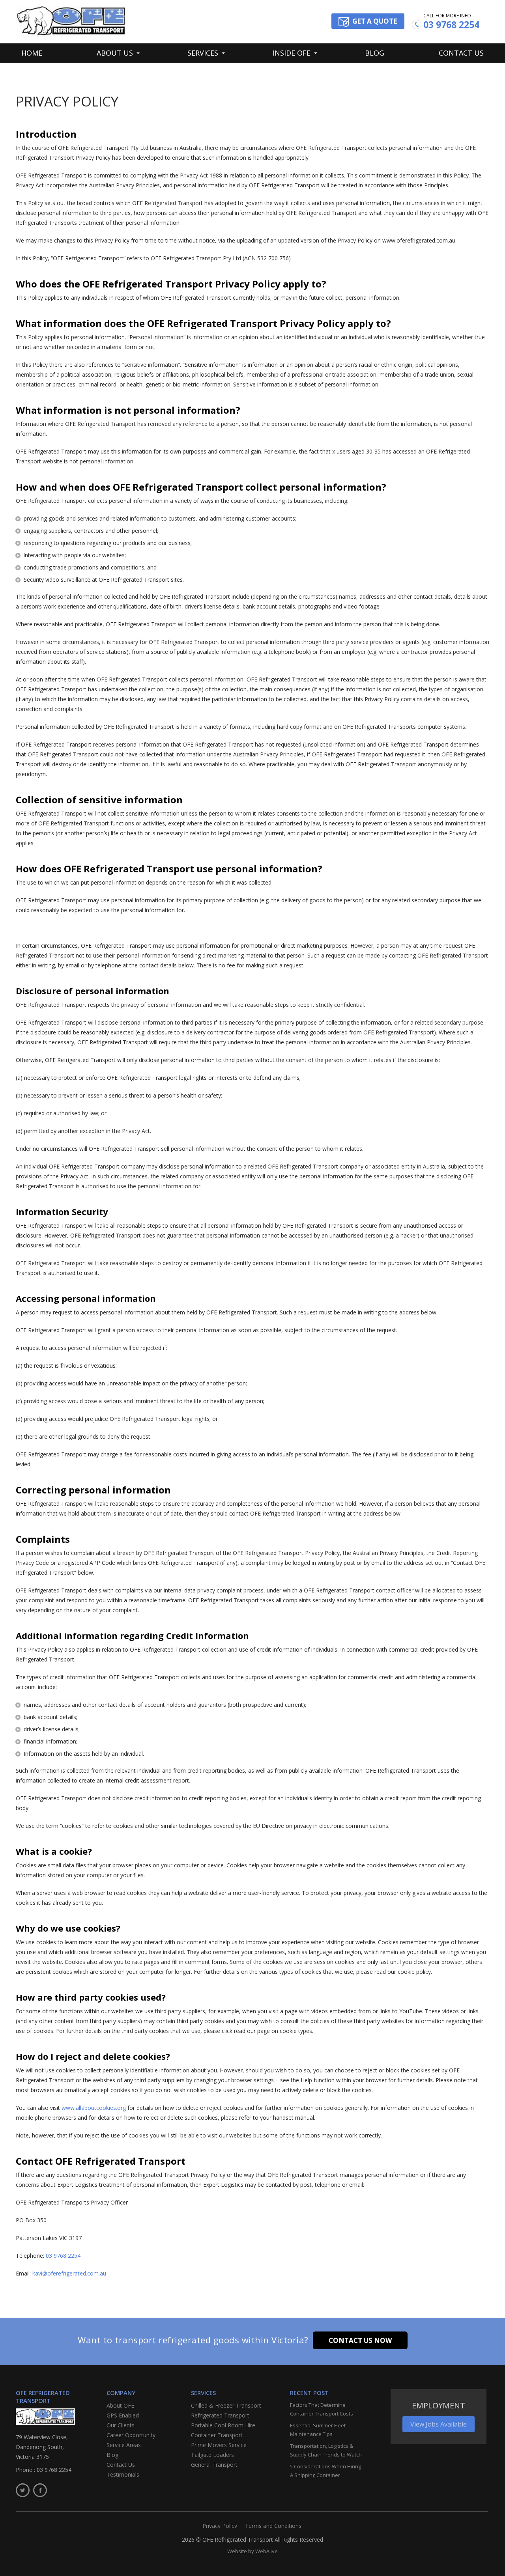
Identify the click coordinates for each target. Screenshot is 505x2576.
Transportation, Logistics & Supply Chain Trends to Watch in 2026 (326, 2451)
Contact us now (360, 2340)
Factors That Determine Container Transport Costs (322, 2409)
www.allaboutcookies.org (94, 2108)
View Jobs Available (439, 2424)
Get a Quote (375, 21)
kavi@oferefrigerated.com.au (69, 2273)
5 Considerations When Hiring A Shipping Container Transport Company (325, 2471)
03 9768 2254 (451, 25)
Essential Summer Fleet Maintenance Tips (318, 2430)
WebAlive (267, 2551)
